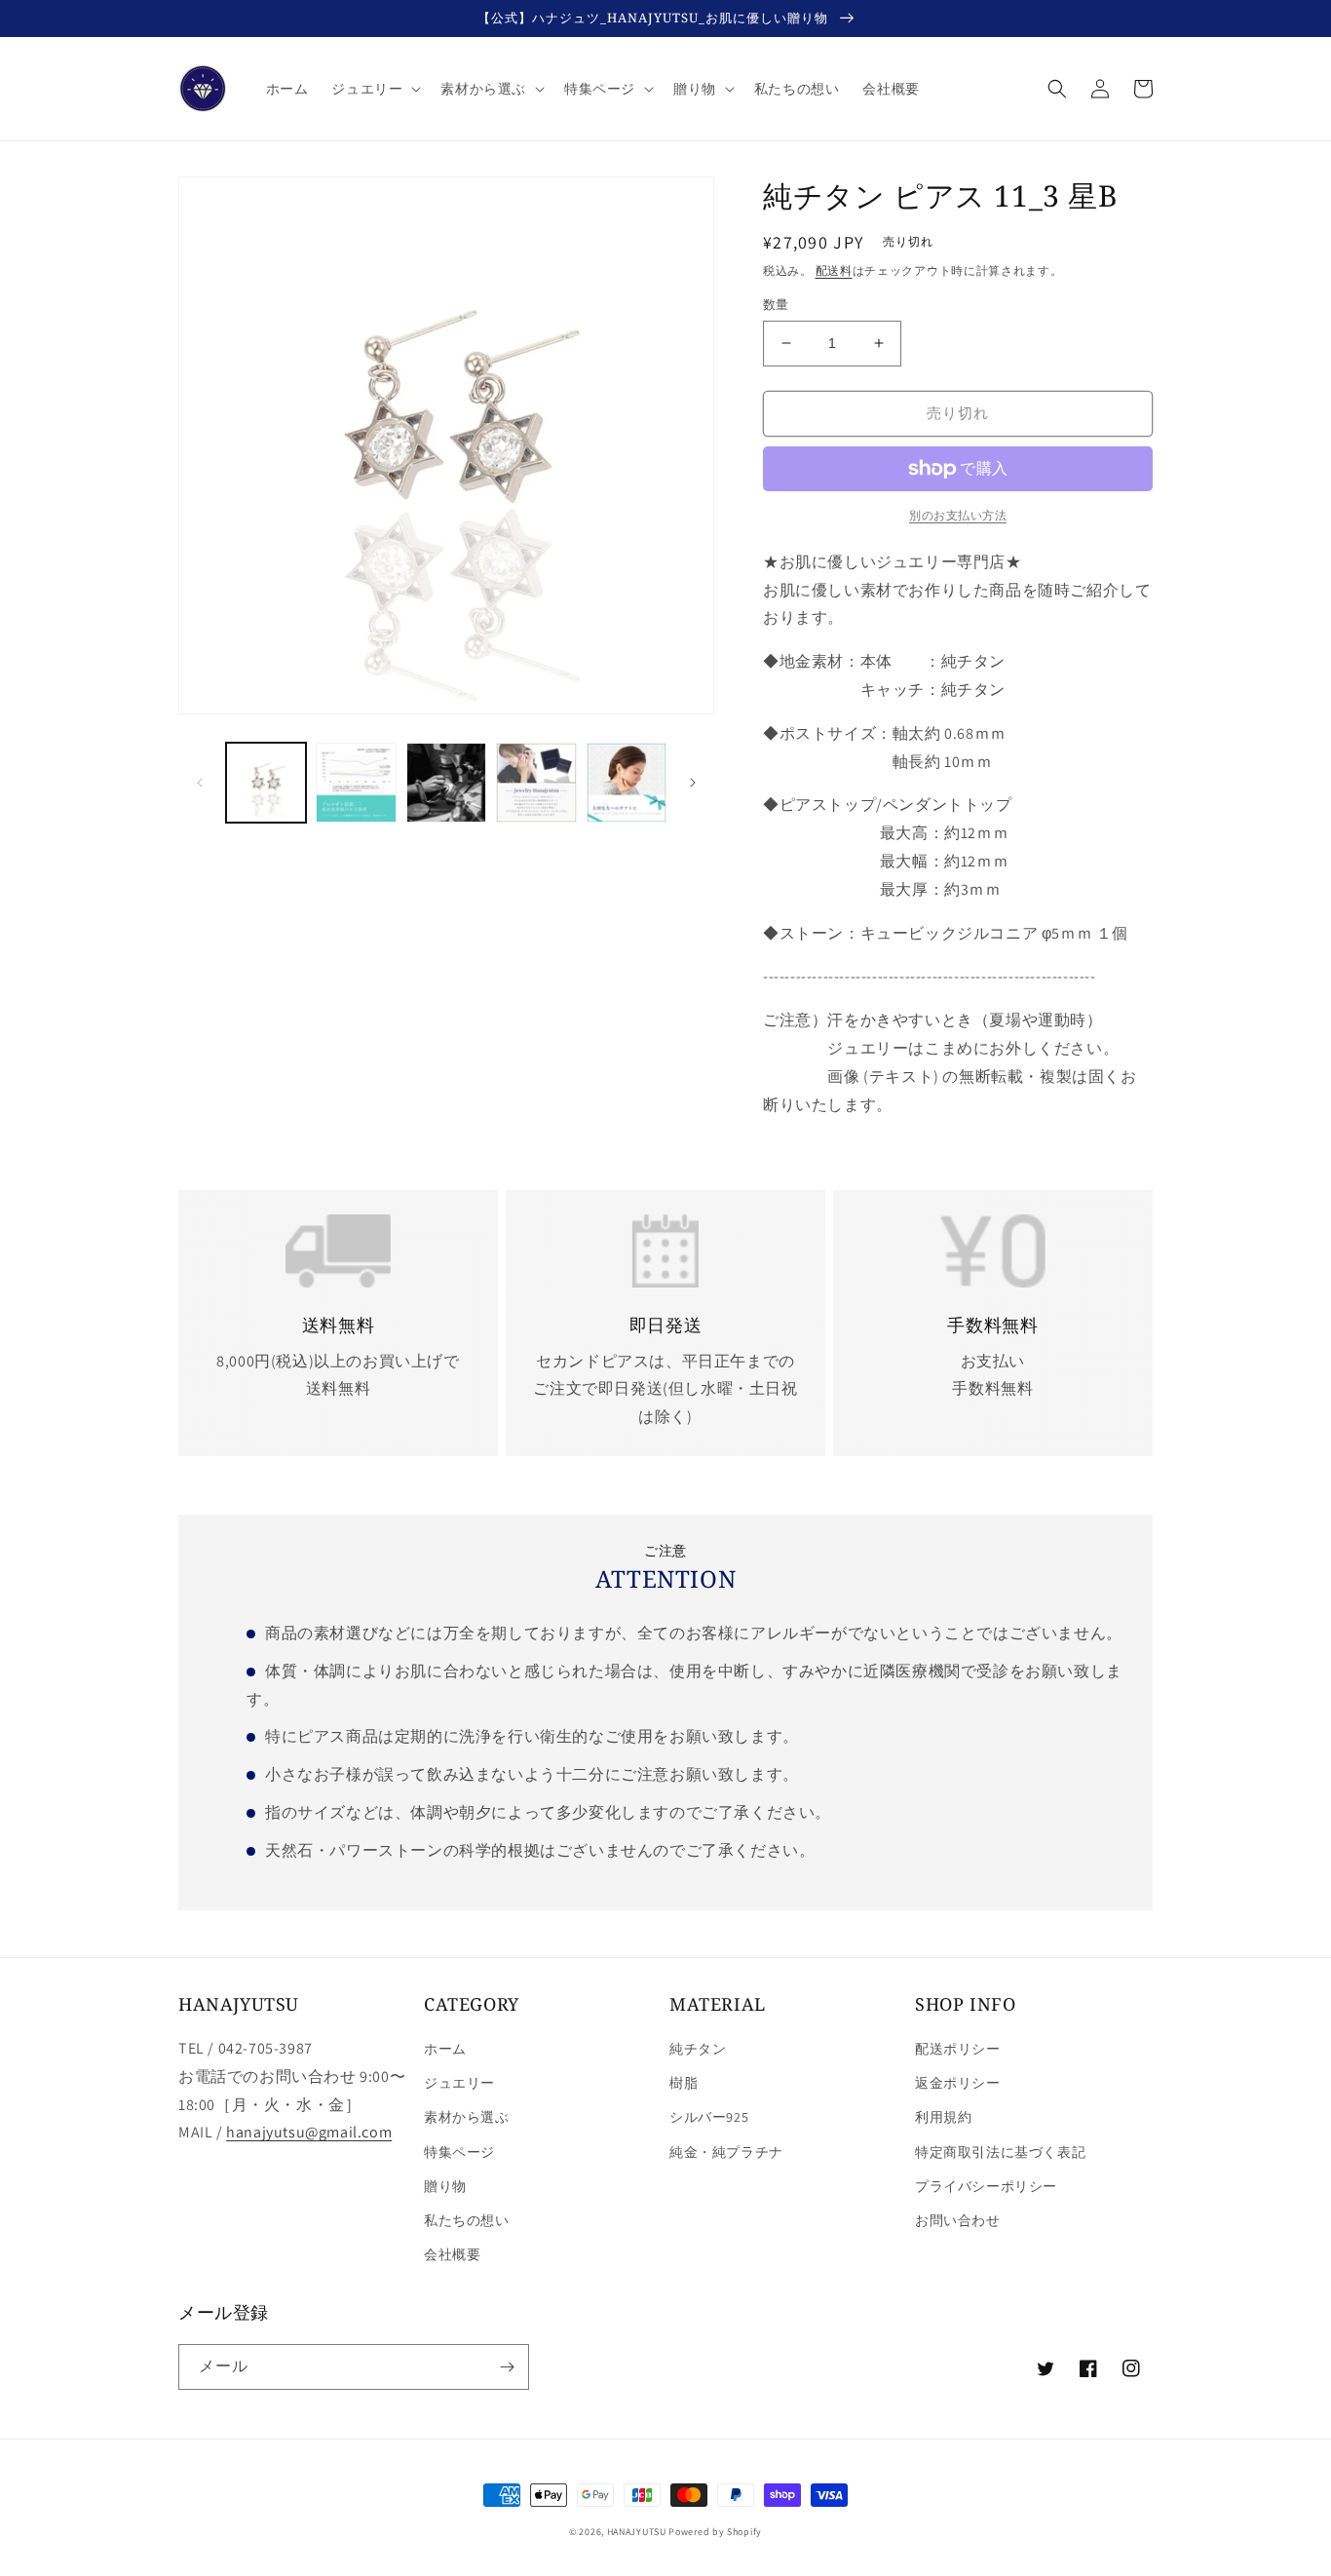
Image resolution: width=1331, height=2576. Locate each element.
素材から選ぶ (467, 2117)
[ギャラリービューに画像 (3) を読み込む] (446, 783)
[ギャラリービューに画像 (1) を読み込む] (266, 783)
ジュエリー (459, 2083)
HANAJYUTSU (637, 2532)
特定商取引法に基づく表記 (1000, 2152)
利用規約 (943, 2117)
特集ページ (459, 2152)
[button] (374, 89)
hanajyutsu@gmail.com (309, 2132)
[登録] (507, 2367)
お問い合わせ (958, 2220)
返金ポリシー (958, 2083)
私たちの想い (467, 2220)
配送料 (834, 270)
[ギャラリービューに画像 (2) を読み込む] (356, 783)
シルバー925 (709, 2117)
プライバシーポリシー (986, 2186)
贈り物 (445, 2186)
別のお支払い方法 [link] (958, 515)
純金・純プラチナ (726, 2152)
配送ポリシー (958, 2049)
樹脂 (684, 2083)
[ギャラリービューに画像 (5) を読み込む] (627, 783)
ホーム (445, 2049)
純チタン (698, 2049)
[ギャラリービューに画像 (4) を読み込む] (536, 783)
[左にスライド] (200, 783)
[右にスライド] (693, 783)
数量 (776, 305)
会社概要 (452, 2254)
